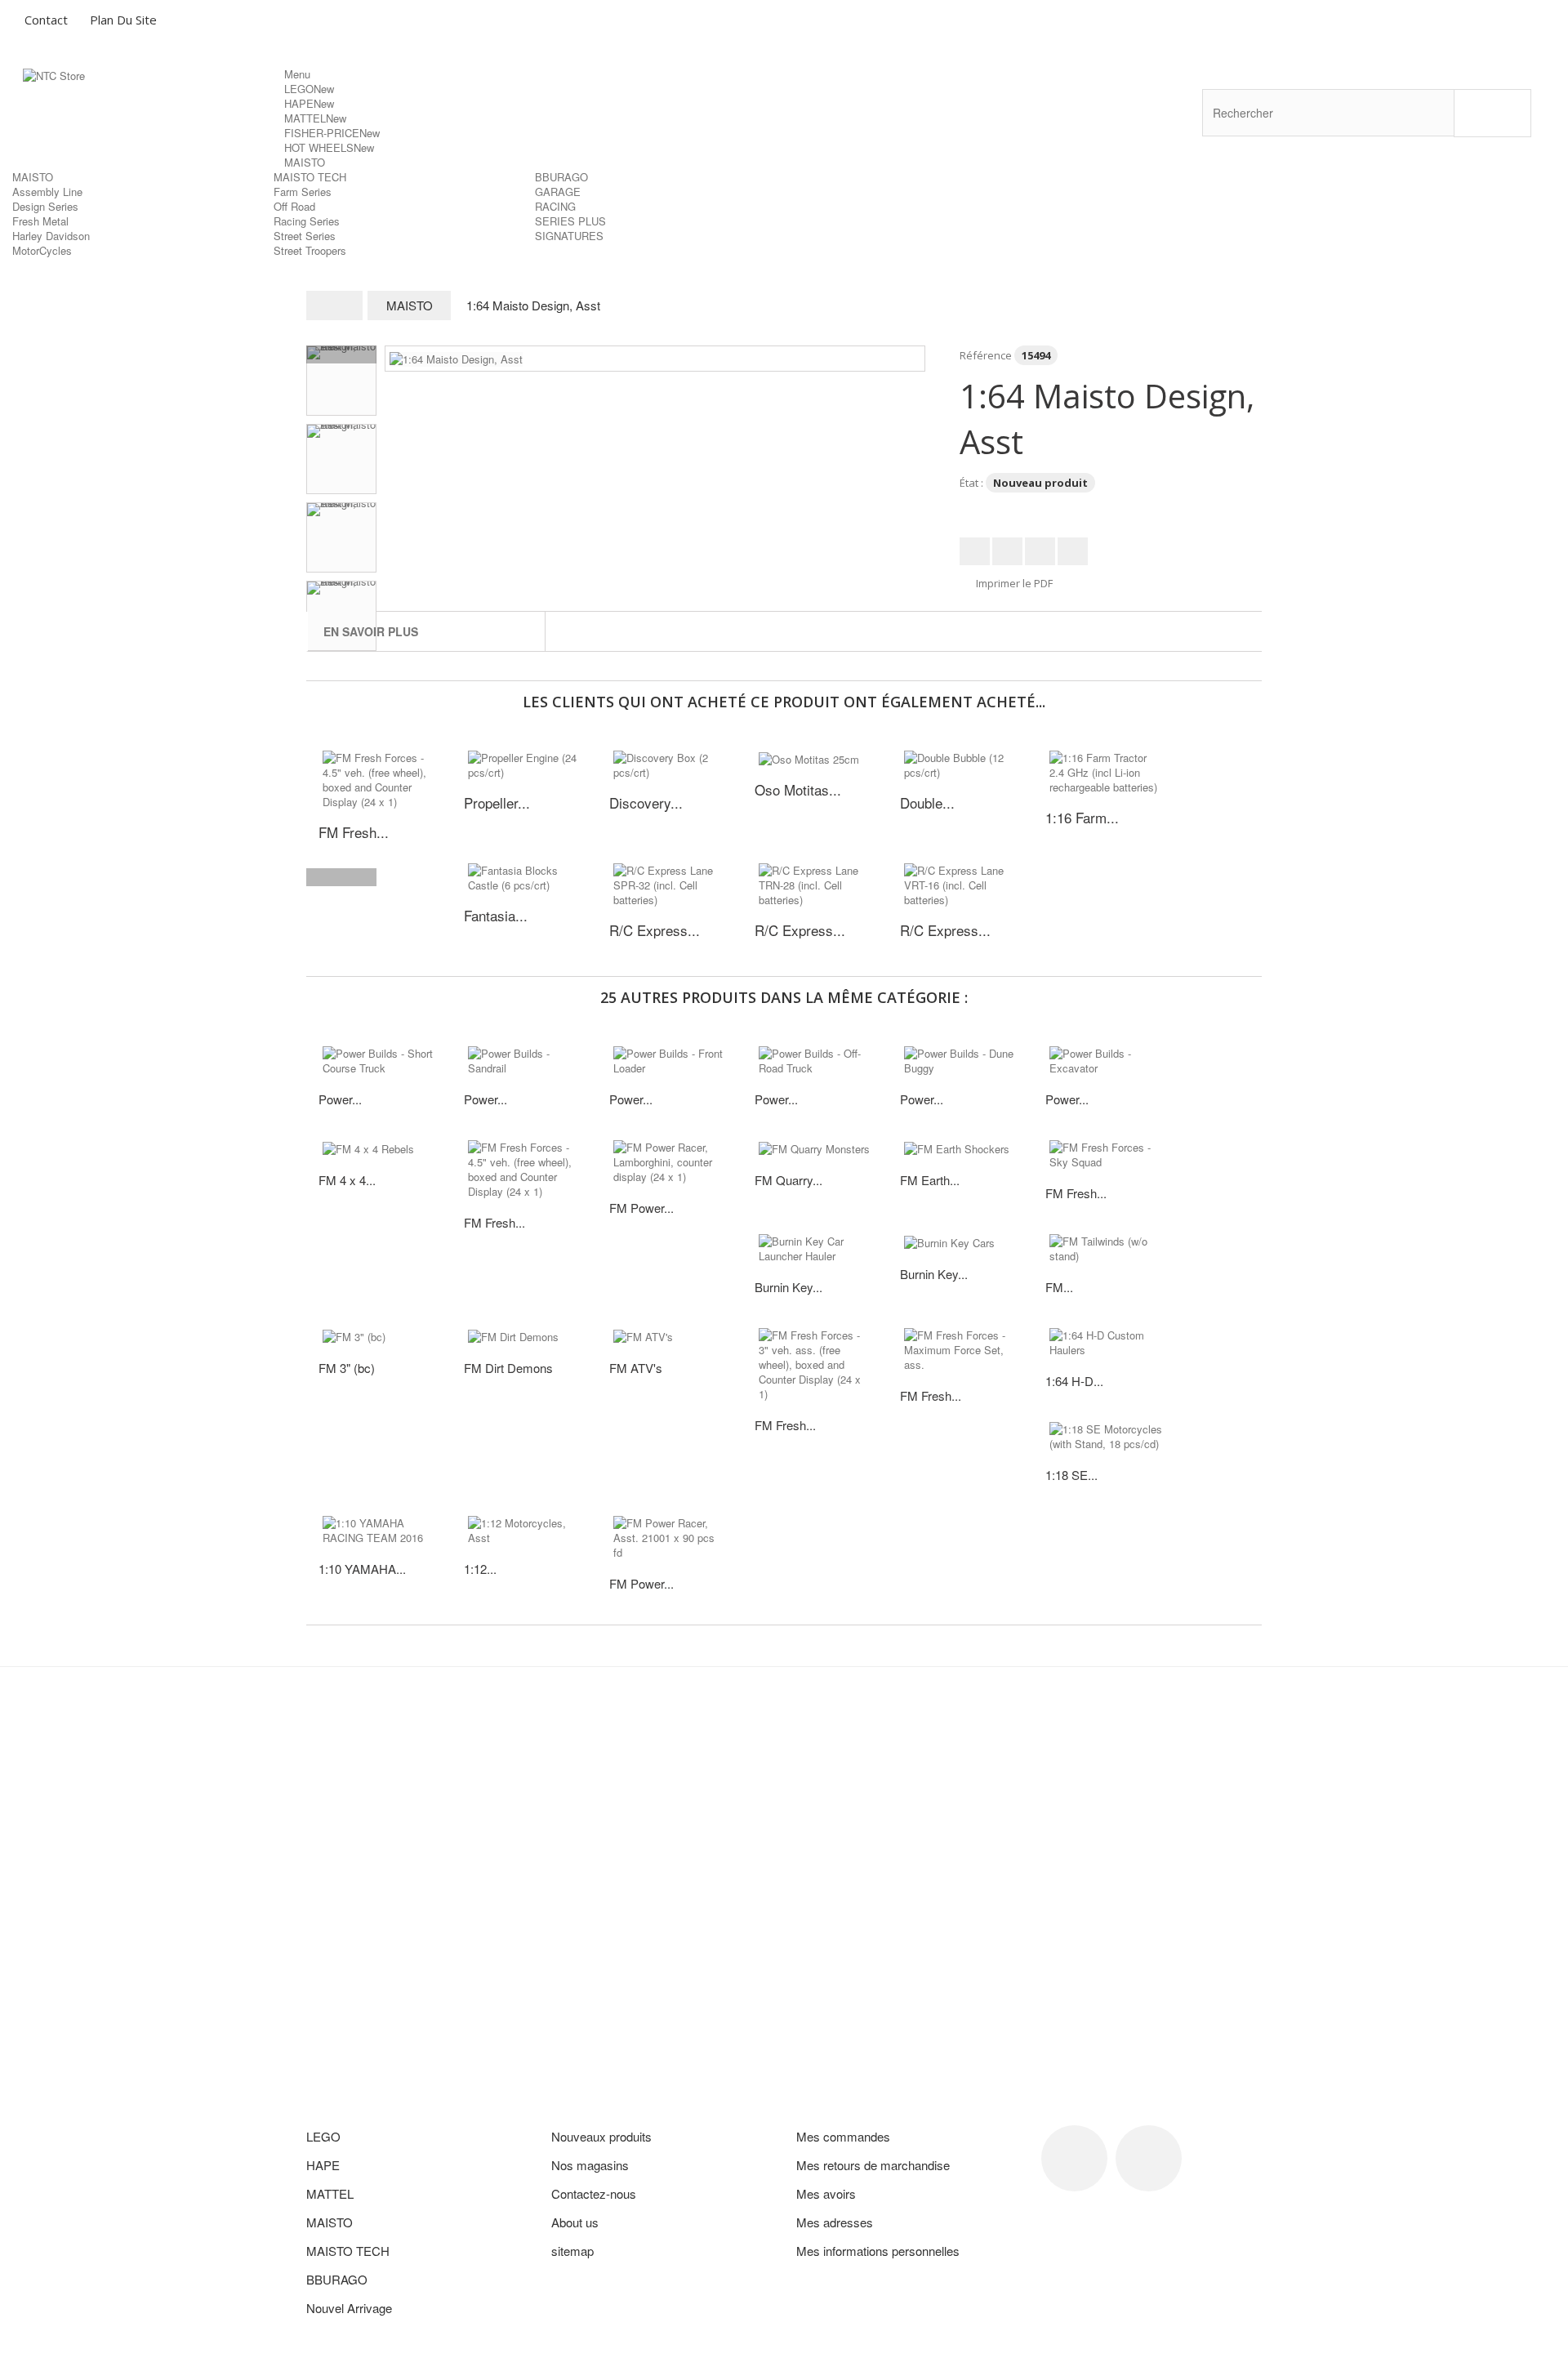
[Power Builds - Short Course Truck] (379, 1061)
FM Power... (641, 1208)
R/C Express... (655, 930)
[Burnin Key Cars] (960, 1242)
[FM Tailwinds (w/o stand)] (1106, 1249)
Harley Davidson (51, 236)
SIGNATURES (569, 236)
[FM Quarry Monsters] (815, 1148)
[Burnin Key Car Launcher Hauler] (815, 1249)
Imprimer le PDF (1014, 583)
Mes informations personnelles (878, 2251)
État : (971, 483)
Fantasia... (496, 915)
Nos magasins (590, 2165)
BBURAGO (561, 177)
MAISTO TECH (310, 177)
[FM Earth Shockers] (960, 1148)
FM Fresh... (494, 1222)
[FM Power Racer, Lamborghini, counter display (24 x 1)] (670, 1162)
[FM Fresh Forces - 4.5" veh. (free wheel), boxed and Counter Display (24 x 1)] (379, 780)
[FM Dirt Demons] (524, 1336)
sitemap (572, 2251)
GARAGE (558, 192)
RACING (555, 206)
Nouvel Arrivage (349, 2308)
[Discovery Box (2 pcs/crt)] (670, 765)
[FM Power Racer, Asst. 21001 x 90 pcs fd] (670, 1538)
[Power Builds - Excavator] (1106, 1061)
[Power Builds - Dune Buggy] (960, 1061)
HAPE (309, 103)
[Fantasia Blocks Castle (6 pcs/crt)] (524, 878)
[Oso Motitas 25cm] (815, 759)
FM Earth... (930, 1180)
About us (575, 2222)
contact (46, 20)
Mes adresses (835, 2222)
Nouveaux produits (601, 2136)
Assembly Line (47, 192)
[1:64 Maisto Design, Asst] (456, 357)
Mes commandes (843, 2136)
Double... (927, 802)
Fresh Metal (40, 221)
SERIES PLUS (570, 221)
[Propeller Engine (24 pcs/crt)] (524, 765)
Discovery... (646, 802)
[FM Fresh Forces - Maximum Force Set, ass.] (960, 1350)
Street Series (305, 236)
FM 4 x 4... (347, 1180)
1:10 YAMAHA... (362, 1569)
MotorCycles (42, 250)
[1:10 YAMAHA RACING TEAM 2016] (379, 1531)
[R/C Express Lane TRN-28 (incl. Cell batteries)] (815, 885)
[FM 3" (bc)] (379, 1336)
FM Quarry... (788, 1180)
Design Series (45, 206)
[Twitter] (1149, 2158)
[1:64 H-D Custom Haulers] (1106, 1343)
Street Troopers (310, 250)
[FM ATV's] (670, 1336)
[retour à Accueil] (335, 305)
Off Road (294, 206)
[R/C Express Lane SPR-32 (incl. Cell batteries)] (670, 885)
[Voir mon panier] (1487, 22)
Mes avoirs (826, 2193)
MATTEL (315, 118)
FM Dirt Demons (508, 1368)
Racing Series (307, 221)
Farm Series (303, 192)
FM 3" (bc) (347, 1368)
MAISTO (305, 162)
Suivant (341, 877)
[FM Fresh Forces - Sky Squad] (1106, 1155)
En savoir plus (371, 631)
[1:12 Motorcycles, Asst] (524, 1531)
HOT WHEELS (329, 147)
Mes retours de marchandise (873, 2165)
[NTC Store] (154, 115)
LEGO (309, 89)
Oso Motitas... (798, 789)
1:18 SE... (1071, 1475)
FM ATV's (636, 1368)
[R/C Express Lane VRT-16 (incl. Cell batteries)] (960, 885)
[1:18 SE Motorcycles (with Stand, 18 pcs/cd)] (1106, 1437)
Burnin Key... (788, 1287)
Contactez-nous (594, 2193)
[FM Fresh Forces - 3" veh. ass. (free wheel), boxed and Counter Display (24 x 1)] (815, 1365)
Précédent (341, 354)
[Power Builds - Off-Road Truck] (815, 1061)
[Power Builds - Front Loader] (670, 1061)
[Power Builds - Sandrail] (524, 1061)
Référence (986, 355)
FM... (1059, 1287)
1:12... (480, 1569)
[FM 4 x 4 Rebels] (379, 1148)
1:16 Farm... (1082, 817)
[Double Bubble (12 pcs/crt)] (960, 765)
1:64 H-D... (1074, 1381)
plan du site (123, 20)
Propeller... (497, 802)
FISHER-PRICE (332, 133)
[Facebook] (1074, 2158)
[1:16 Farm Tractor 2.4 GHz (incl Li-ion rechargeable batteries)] (1106, 773)
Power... (340, 1099)
